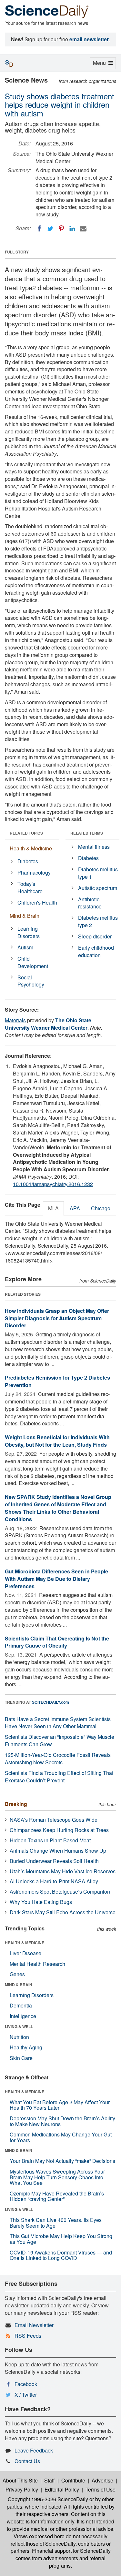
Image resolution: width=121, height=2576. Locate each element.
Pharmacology (34, 872)
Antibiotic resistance (90, 903)
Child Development (33, 962)
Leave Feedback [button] (34, 2450)
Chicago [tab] (101, 1208)
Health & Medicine (31, 848)
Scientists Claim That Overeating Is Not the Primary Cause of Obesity (57, 1642)
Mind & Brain (25, 916)
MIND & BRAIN (19, 1985)
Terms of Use (101, 2489)
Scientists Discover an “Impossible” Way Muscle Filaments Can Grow (60, 1740)
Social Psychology (31, 981)
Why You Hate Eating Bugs (41, 1902)
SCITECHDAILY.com (50, 1702)
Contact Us (27, 2461)
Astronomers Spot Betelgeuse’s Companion (60, 1892)
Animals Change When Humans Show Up (58, 1851)
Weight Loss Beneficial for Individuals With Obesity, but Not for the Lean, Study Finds (57, 1441)
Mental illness (94, 847)
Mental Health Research (37, 1964)
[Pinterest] (61, 229)
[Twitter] (50, 229)
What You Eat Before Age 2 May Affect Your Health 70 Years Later (60, 2105)
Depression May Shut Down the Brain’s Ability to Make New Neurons (62, 2121)
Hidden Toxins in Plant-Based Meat (50, 1840)
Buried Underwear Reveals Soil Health (54, 1861)
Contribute (73, 2480)
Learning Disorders (29, 932)
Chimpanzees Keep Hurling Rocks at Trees (59, 1830)
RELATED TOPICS (26, 833)
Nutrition (19, 2037)
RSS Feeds (28, 2336)
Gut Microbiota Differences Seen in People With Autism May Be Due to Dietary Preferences (56, 1579)
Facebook (26, 2384)
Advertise (102, 2480)
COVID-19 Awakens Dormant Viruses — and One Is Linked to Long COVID (61, 2255)
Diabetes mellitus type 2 (98, 921)
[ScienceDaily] (47, 11)
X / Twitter (26, 2395)
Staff (50, 2480)
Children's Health (37, 902)
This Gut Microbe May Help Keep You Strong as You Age (61, 2239)
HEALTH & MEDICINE (25, 1943)
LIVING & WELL (19, 2026)
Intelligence (23, 2016)
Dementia (21, 2005)
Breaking (16, 1804)
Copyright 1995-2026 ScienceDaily (48, 2499)
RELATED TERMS (87, 833)
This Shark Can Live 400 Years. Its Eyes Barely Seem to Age (56, 2223)
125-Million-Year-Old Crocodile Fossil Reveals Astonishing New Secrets (58, 1759)
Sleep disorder (95, 936)
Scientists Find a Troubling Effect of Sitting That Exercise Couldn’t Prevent (59, 1777)
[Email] (83, 229)
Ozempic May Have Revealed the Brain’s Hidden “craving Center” (57, 2196)
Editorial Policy (62, 2489)
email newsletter (89, 39)
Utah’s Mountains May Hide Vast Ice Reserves (63, 1871)
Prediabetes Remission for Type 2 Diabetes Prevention (57, 1381)
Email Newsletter (34, 2325)
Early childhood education (96, 951)
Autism (25, 947)
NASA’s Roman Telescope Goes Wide (54, 1820)
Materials (15, 1020)
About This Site (20, 2480)
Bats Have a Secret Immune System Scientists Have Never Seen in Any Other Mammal (58, 1723)
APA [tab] (75, 1208)
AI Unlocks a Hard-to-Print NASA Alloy (54, 1881)
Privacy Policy (22, 2489)
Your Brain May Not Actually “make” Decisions (62, 2161)
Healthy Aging (26, 2047)
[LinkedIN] (72, 229)
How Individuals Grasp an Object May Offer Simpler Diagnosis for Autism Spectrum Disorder (57, 1318)
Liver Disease (25, 1953)
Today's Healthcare (30, 887)
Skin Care (21, 2058)
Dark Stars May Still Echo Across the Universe (63, 1912)
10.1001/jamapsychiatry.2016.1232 (53, 1184)
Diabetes (28, 861)
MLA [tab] (53, 1208)
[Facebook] (39, 229)
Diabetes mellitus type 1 (98, 873)
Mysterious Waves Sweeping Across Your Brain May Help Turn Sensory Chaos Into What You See (57, 2177)
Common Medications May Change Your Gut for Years (61, 2137)
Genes (17, 1974)
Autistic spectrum (98, 888)
